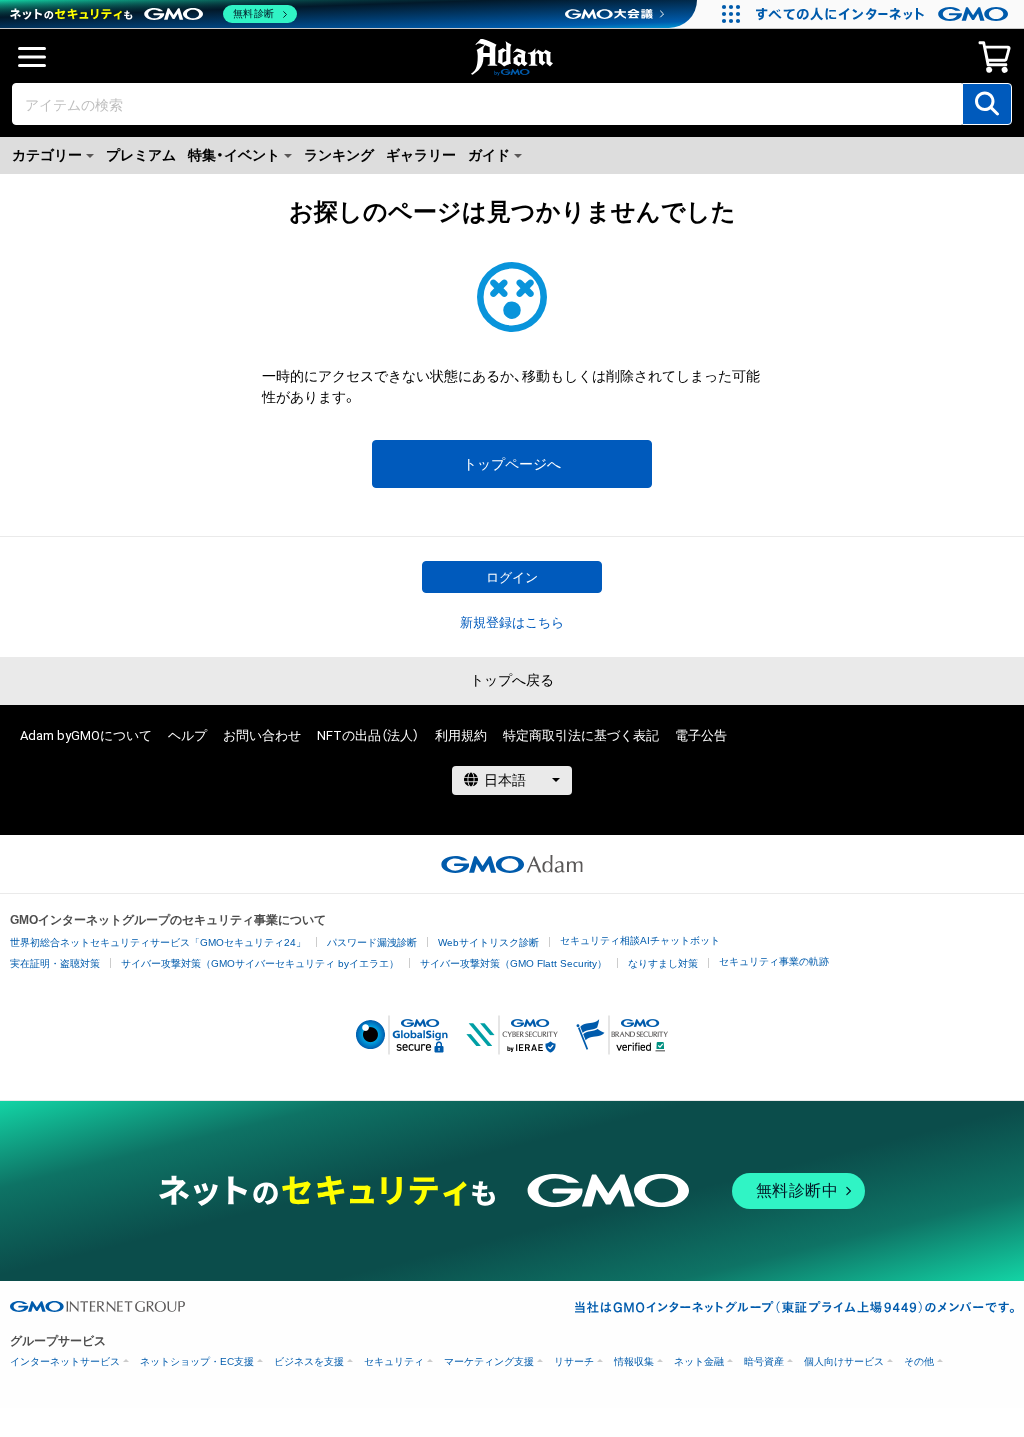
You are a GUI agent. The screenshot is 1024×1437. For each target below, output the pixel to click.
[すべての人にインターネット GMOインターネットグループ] (884, 14)
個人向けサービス (844, 1361)
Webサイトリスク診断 (488, 942)
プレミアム (141, 155)
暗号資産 (764, 1361)
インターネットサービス (65, 1361)
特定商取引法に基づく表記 (581, 735)
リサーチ (574, 1361)
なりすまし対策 (663, 963)
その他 (919, 1361)
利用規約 (461, 735)
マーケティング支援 (489, 1361)
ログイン (512, 577)
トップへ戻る (512, 680)
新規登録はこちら (512, 622)
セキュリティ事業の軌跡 (774, 961)
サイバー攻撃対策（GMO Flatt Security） (513, 963)
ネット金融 (699, 1361)
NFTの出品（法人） (368, 735)
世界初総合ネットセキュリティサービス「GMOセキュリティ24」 (158, 942)
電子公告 (701, 735)
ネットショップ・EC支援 (197, 1361)
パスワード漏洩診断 (372, 942)
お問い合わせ (262, 735)
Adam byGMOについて (86, 735)
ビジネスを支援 (309, 1361)
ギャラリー (421, 155)
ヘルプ (187, 735)
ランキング (339, 155)
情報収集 (634, 1361)
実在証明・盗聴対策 (55, 963)
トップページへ (512, 464)
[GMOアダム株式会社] (512, 864)
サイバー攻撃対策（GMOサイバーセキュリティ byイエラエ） (260, 963)
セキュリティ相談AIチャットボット (640, 940)
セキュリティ (394, 1361)
